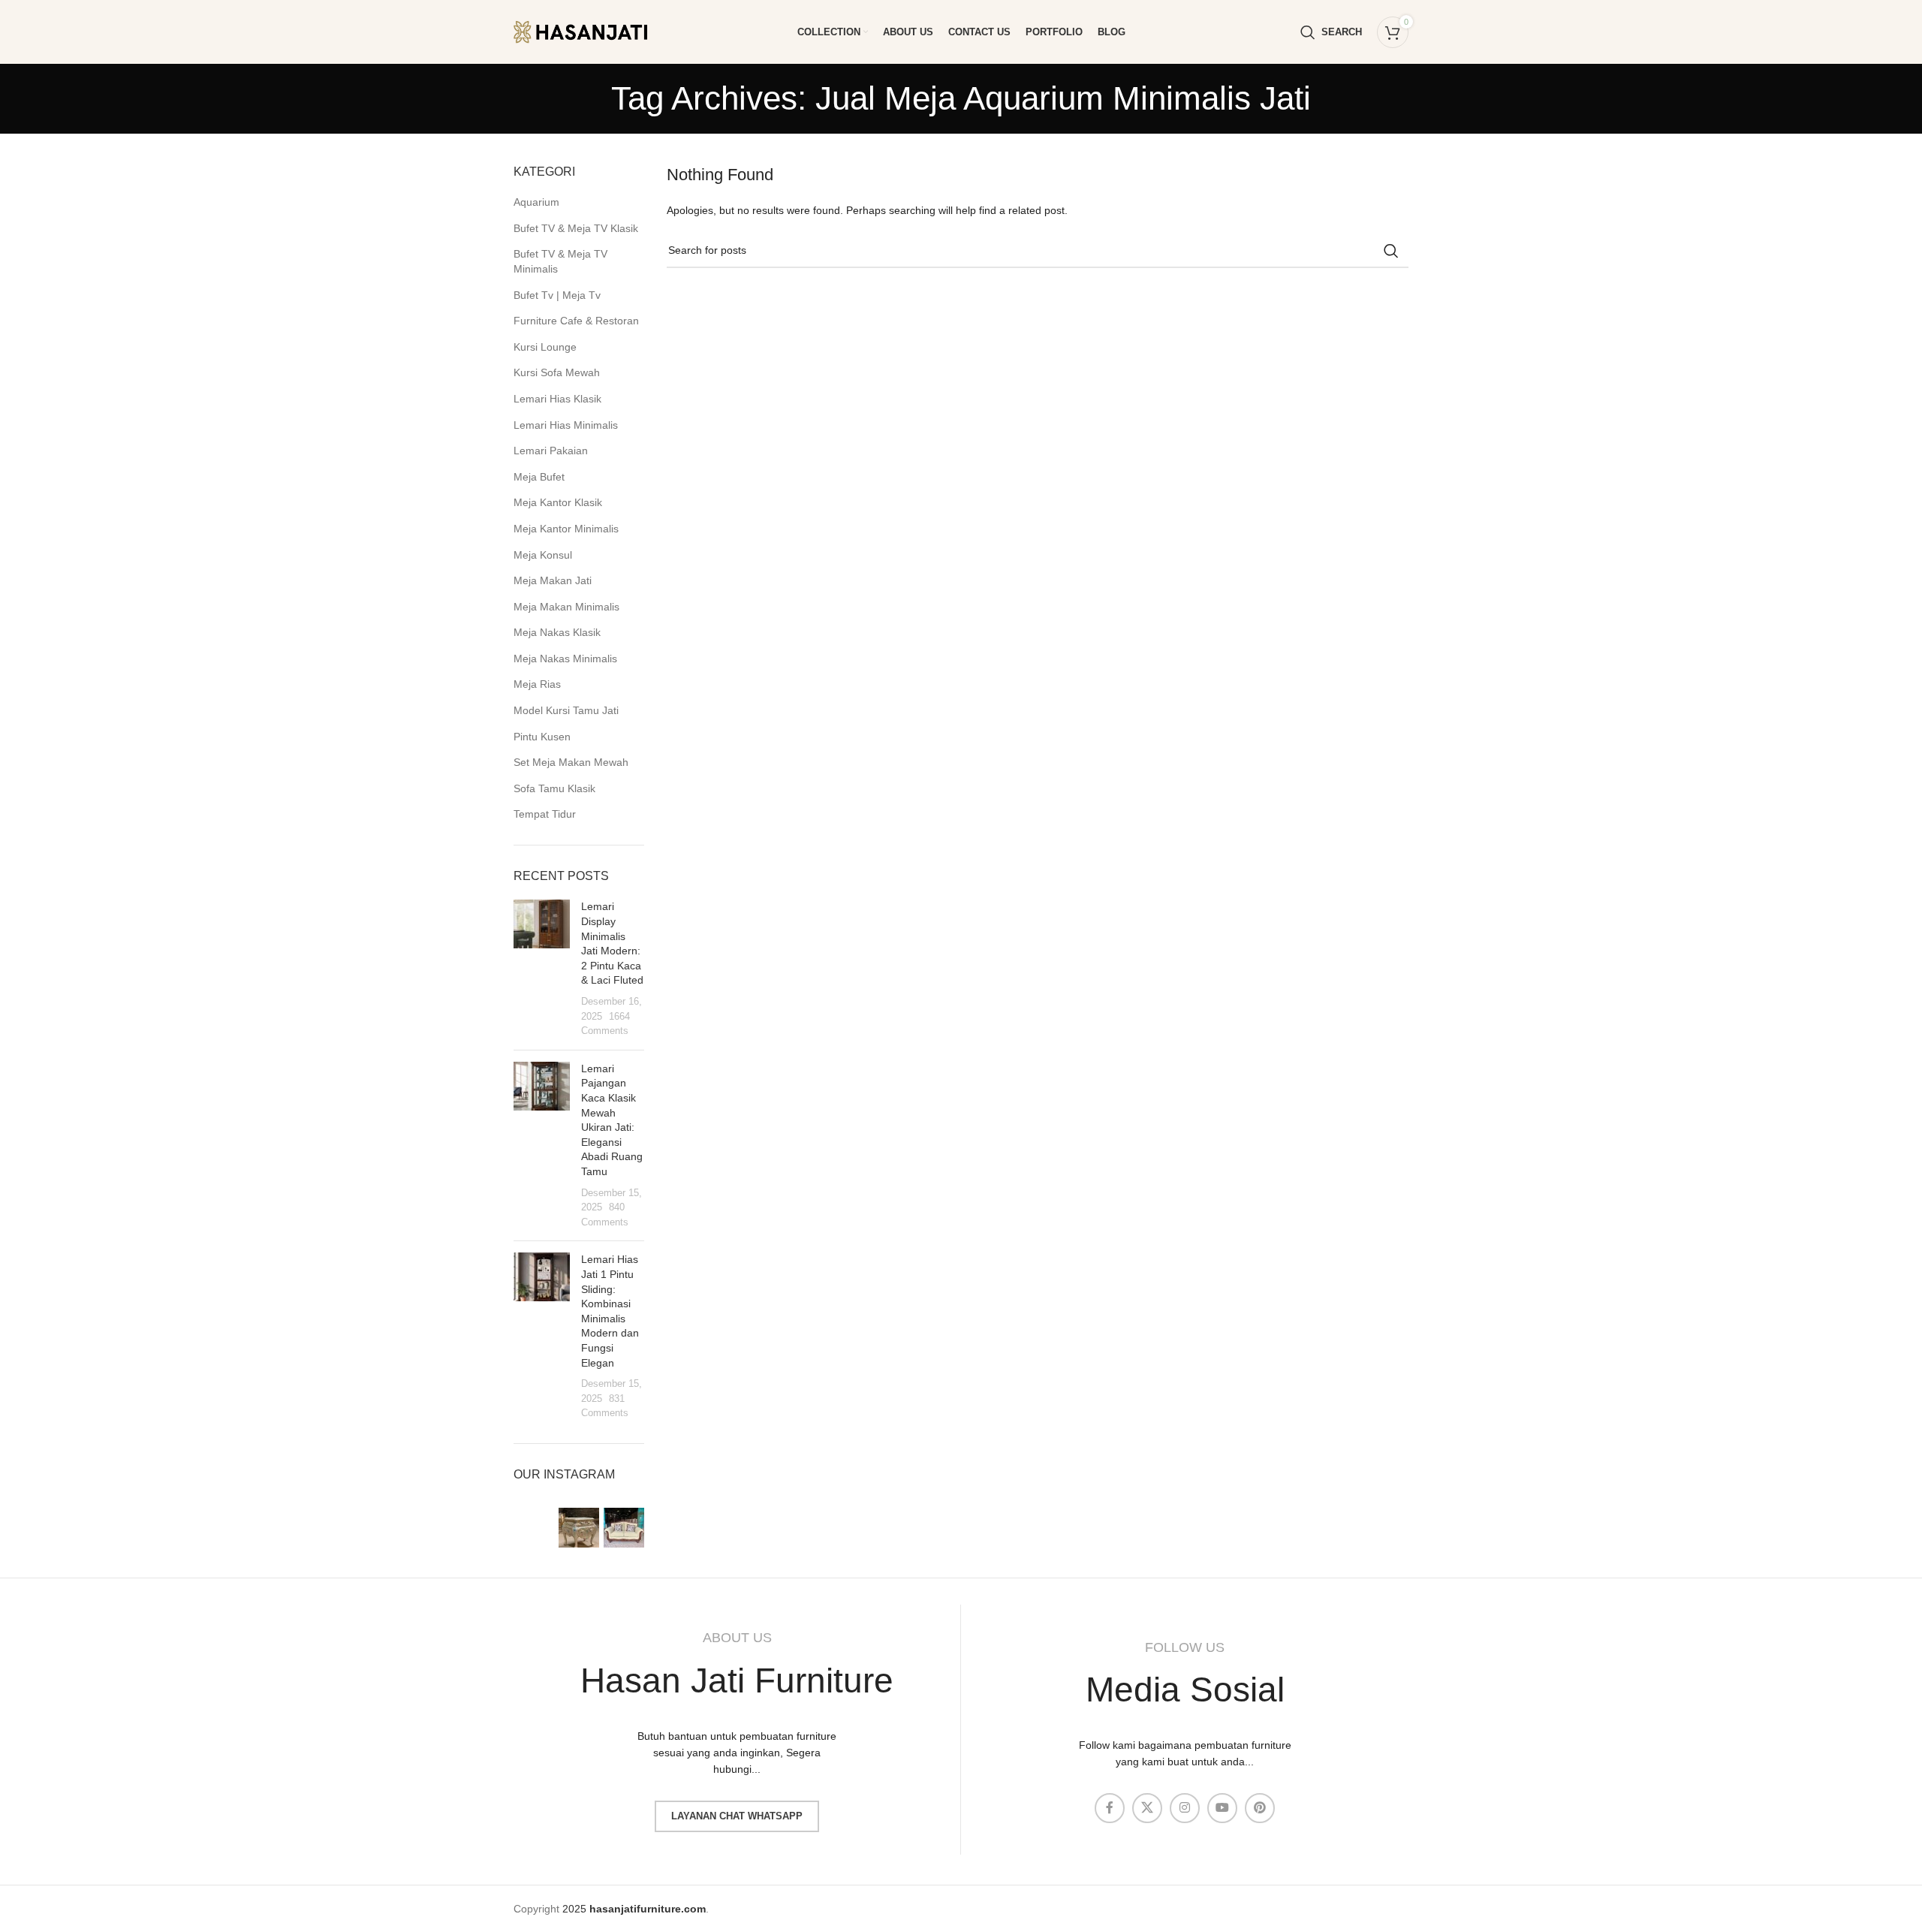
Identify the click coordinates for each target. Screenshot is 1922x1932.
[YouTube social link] (1222, 1808)
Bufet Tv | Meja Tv (557, 295)
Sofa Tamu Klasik (554, 788)
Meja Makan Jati (553, 580)
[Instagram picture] (534, 1528)
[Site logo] (592, 31)
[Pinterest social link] (1260, 1808)
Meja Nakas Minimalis (565, 659)
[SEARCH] (1391, 251)
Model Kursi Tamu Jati (566, 710)
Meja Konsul (543, 555)
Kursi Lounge (545, 347)
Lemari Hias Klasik (557, 399)
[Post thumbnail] (542, 969)
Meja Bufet (539, 477)
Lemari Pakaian (551, 451)
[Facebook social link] (1110, 1808)
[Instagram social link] (1185, 1808)
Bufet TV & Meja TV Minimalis (560, 261)
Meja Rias (537, 684)
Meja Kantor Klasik (558, 502)
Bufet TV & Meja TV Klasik (576, 228)
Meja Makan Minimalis (566, 607)
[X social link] (1147, 1808)
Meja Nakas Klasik (557, 632)
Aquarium (536, 202)
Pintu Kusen (542, 737)
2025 (634, 1909)
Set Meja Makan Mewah (571, 762)
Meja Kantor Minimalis (566, 529)
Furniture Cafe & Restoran (576, 321)
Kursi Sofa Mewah (557, 372)
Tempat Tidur (545, 814)
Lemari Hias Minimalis (566, 425)
